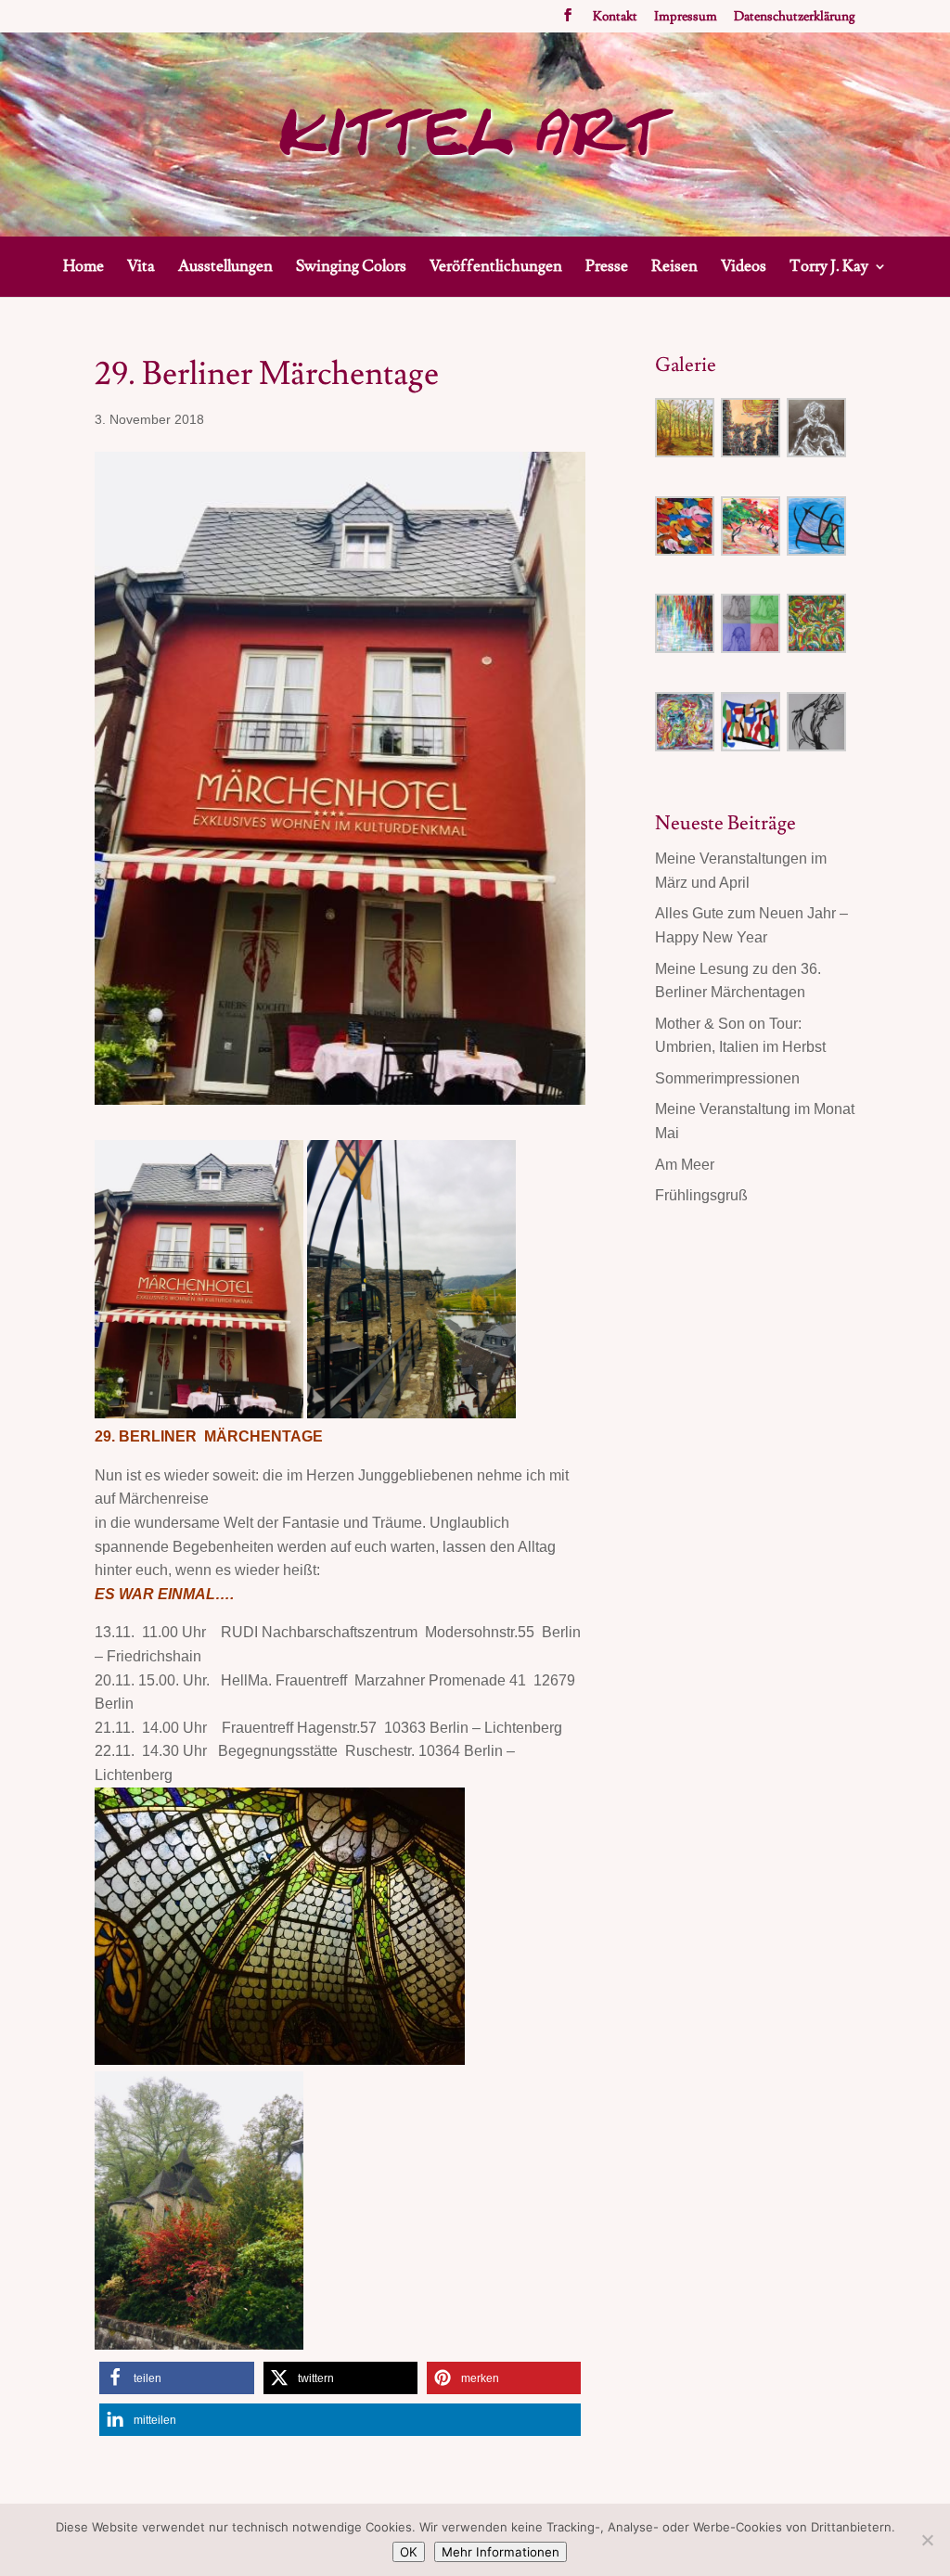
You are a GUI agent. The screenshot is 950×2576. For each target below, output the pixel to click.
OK (409, 2552)
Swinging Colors (351, 268)
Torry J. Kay (829, 268)
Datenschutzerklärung (795, 18)
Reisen (674, 268)
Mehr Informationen (501, 2552)
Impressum (686, 18)
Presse (607, 268)
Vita (141, 268)
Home (83, 268)
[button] (176, 2378)
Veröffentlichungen (496, 268)
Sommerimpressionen (727, 1078)
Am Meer (685, 1165)
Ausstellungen (225, 268)
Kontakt (615, 18)
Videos (744, 268)
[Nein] (927, 2540)
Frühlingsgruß (701, 1195)
